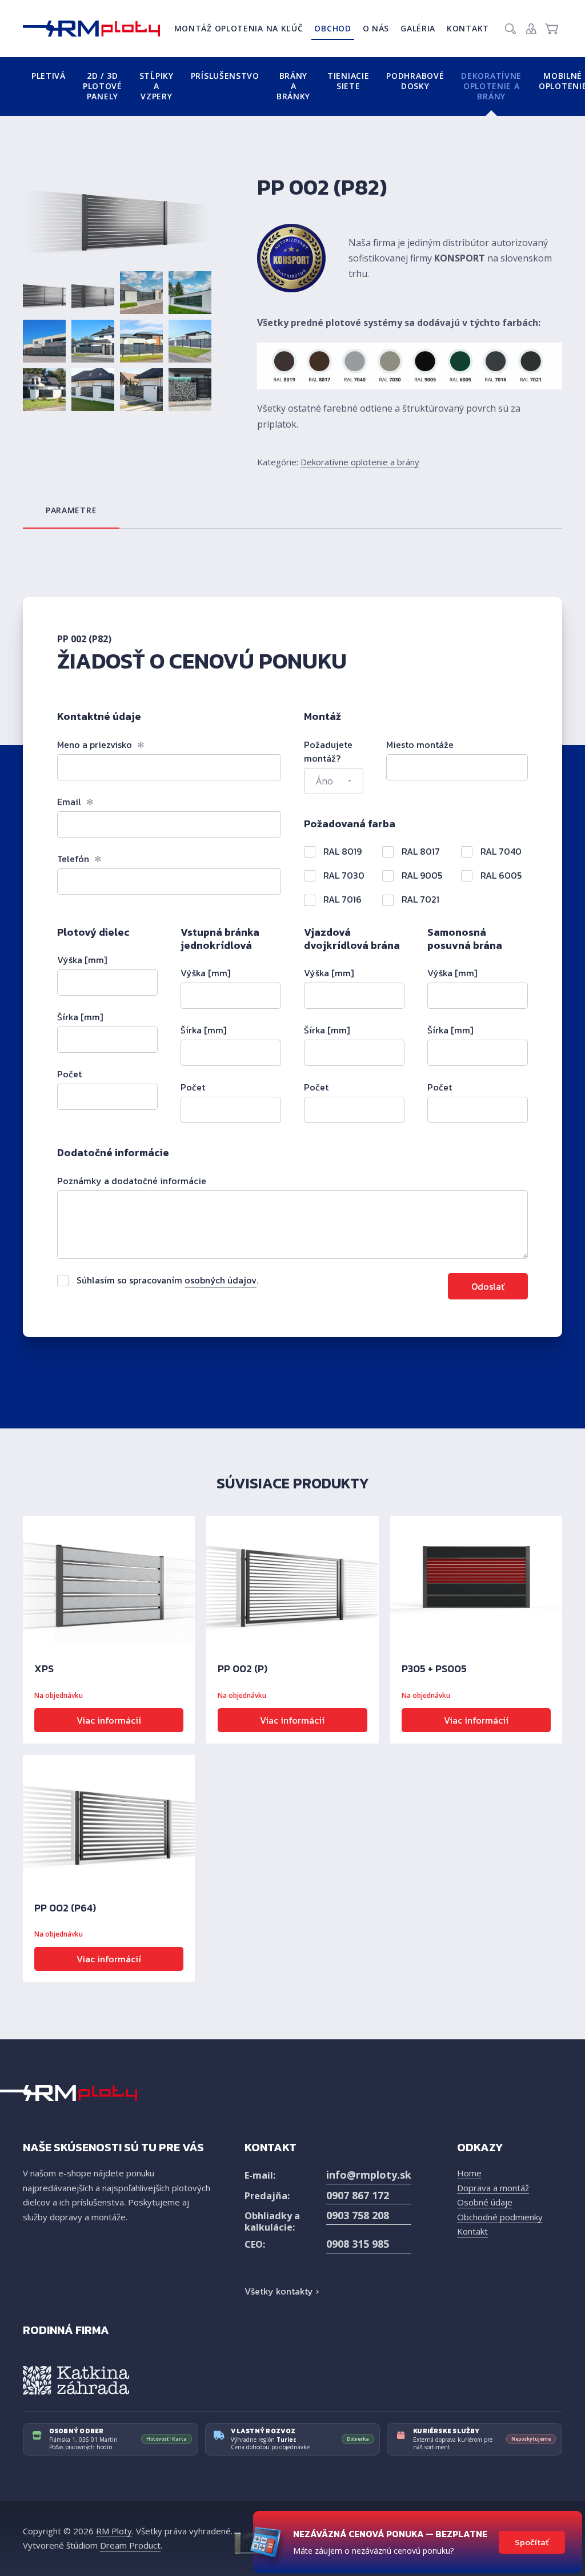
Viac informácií (109, 1720)
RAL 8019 (341, 851)
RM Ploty (114, 2531)
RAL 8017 (420, 851)
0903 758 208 (358, 2215)
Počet (69, 1074)
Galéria (418, 28)
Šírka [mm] (80, 1017)
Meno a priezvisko (101, 744)
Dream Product (130, 2545)
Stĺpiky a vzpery (157, 86)
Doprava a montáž (493, 2188)
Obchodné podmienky (500, 2217)
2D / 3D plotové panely (103, 86)
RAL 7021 (419, 899)
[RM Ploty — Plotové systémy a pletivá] (91, 29)
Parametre (71, 510)
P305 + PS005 (434, 1669)
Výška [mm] (82, 960)
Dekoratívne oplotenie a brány (491, 86)
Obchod (332, 28)
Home (469, 2173)
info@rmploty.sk (369, 2175)
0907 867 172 (358, 2195)
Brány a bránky (293, 86)
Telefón (79, 859)
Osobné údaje (485, 2202)
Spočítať (532, 2542)
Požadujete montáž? (328, 751)
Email (75, 802)
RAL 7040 (500, 851)
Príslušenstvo (225, 76)
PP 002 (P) (243, 1669)
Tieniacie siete (348, 81)
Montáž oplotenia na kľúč (239, 28)
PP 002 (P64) (65, 1908)
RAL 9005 (421, 875)
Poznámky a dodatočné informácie (132, 1181)
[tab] (71, 510)
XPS (44, 1669)
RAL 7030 (343, 875)
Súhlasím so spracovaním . (166, 1280)
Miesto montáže (420, 744)
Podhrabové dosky (415, 81)
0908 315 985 (358, 2244)
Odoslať (488, 1286)
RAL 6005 (500, 875)
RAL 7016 (341, 899)
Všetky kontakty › (282, 2291)
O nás (376, 28)
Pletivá (49, 76)
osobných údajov (221, 1280)
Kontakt (468, 28)
